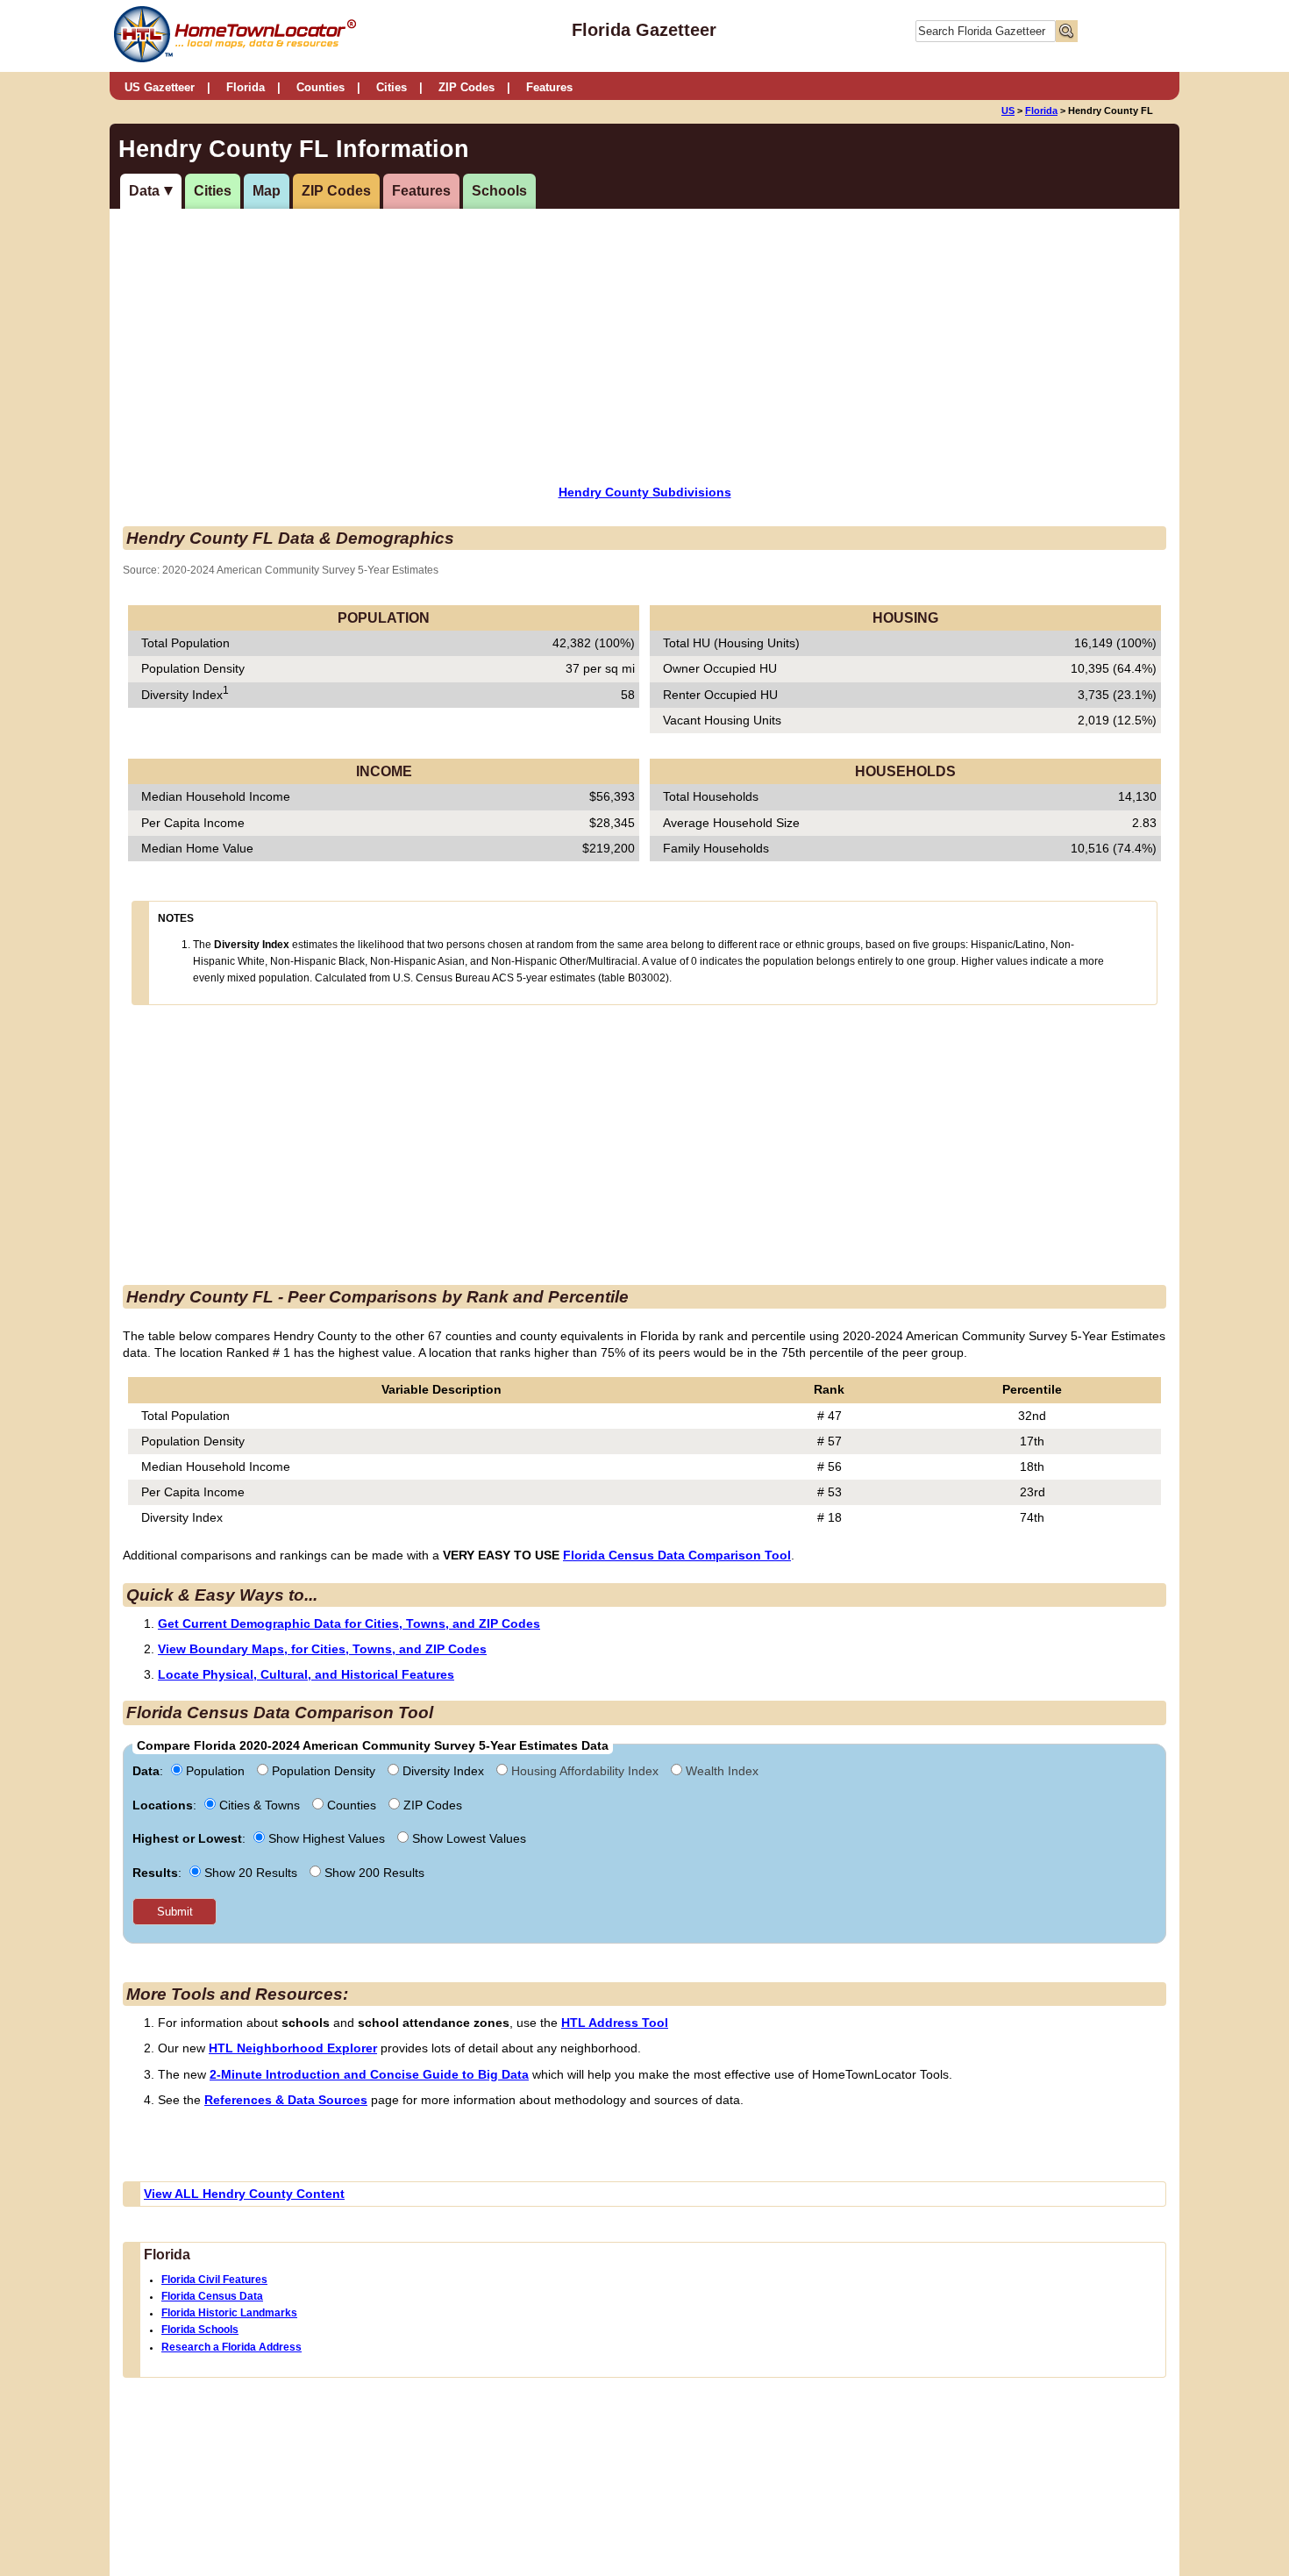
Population (215, 1771)
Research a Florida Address (231, 2347)
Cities (392, 87)
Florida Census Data (212, 2296)
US (1008, 111)
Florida (246, 87)
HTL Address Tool (615, 2023)
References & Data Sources (286, 2100)
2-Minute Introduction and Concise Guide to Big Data (369, 2074)
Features (549, 87)
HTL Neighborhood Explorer (293, 2048)
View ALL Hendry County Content (244, 2194)
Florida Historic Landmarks (229, 2313)
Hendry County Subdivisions (645, 492)
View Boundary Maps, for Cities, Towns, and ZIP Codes (322, 1649)
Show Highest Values (327, 1838)
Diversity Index (443, 1771)
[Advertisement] (499, 345)
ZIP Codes (466, 87)
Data (144, 191)
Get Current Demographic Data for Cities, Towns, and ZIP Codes (349, 1623)
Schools (499, 191)
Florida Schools (200, 2330)
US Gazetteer (160, 87)
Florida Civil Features (214, 2280)
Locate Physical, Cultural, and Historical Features (306, 1674)
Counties (320, 87)
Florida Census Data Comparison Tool (677, 1555)
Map (267, 191)
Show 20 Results (251, 1873)
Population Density (324, 1771)
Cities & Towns (260, 1805)
